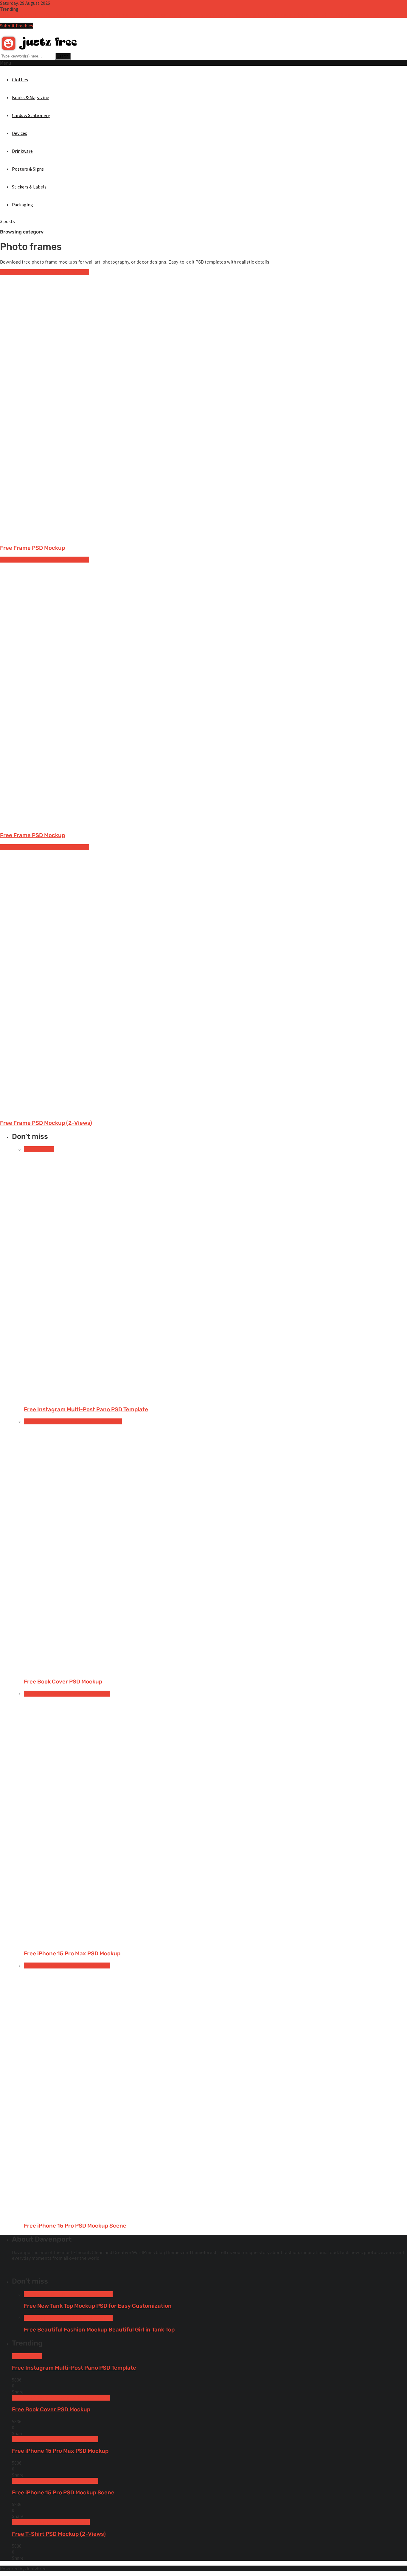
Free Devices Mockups (46, 1694)
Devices (20, 133)
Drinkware (22, 151)
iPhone (75, 1694)
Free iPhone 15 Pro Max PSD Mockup (194, 15)
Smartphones (96, 1694)
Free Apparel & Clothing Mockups (58, 2294)
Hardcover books (105, 1421)
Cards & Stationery (31, 115)
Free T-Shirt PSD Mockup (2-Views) (345, 15)
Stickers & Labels (29, 187)
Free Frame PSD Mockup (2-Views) (46, 1123)
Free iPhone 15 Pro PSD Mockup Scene (270, 15)
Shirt (85, 2522)
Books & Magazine (31, 97)
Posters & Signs (28, 169)
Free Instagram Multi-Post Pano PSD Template (48, 15)
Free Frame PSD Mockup (32, 548)
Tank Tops (102, 2294)
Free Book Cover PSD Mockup (127, 15)
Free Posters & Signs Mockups (59, 272)
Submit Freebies (17, 26)
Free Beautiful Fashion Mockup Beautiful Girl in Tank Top (99, 2330)
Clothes (20, 80)
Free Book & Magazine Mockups (56, 1421)
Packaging (22, 205)
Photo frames (14, 272)
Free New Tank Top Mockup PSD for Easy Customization (98, 2306)
